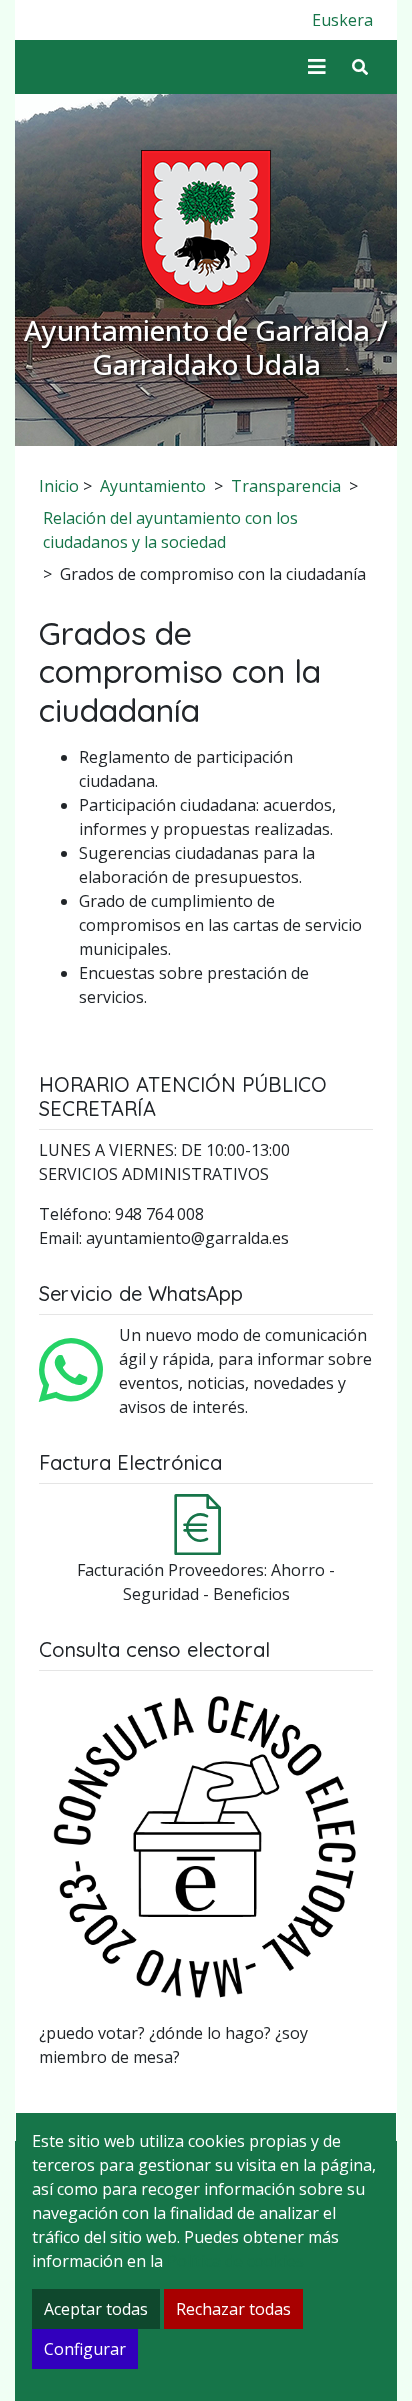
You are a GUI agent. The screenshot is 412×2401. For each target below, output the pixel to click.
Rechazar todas (233, 2309)
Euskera (342, 20)
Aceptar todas (96, 2309)
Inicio (59, 486)
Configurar (85, 2349)
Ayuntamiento (153, 486)
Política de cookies (235, 2261)
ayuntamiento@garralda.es (187, 1238)
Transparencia (286, 486)
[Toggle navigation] (317, 67)
